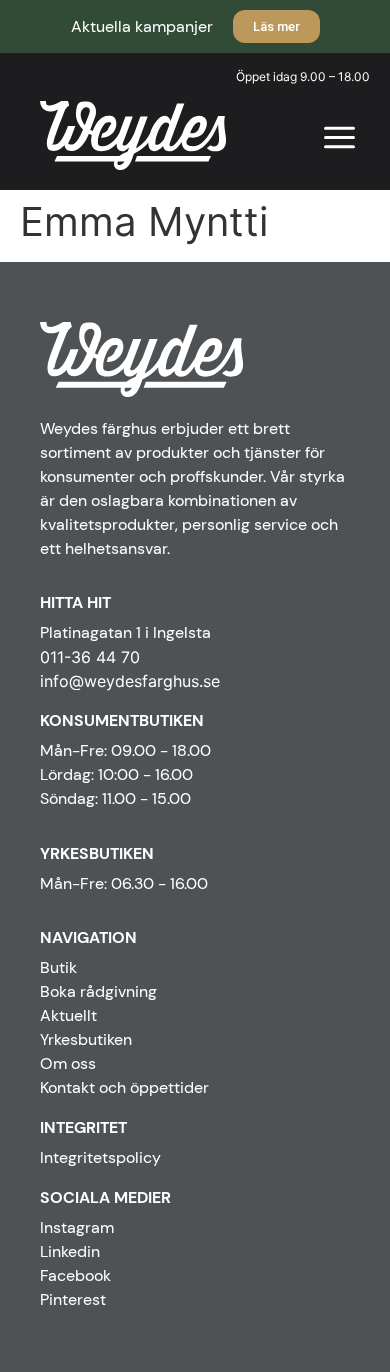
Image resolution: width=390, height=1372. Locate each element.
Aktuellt (68, 1015)
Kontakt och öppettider (124, 1087)
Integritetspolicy (100, 1157)
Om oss (68, 1063)
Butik (58, 967)
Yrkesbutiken (86, 1039)
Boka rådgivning (98, 991)
